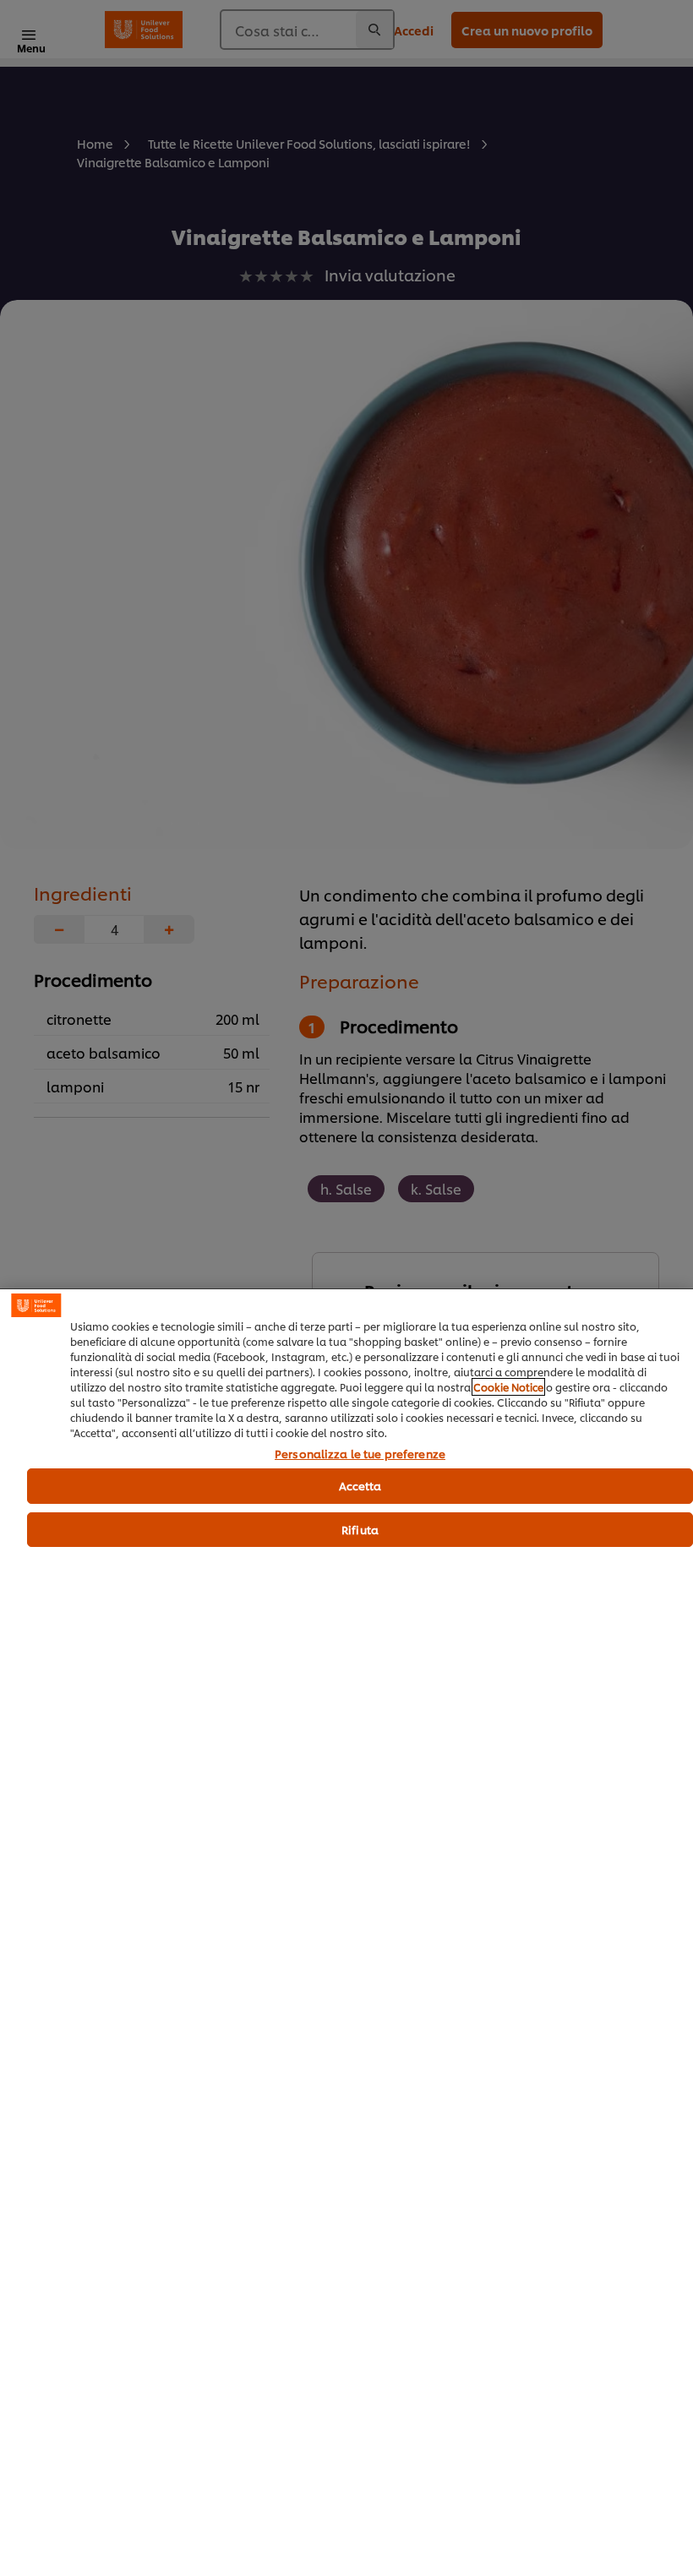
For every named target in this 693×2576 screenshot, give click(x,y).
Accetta (360, 1485)
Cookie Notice (508, 1387)
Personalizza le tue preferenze (360, 1454)
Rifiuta (360, 1529)
